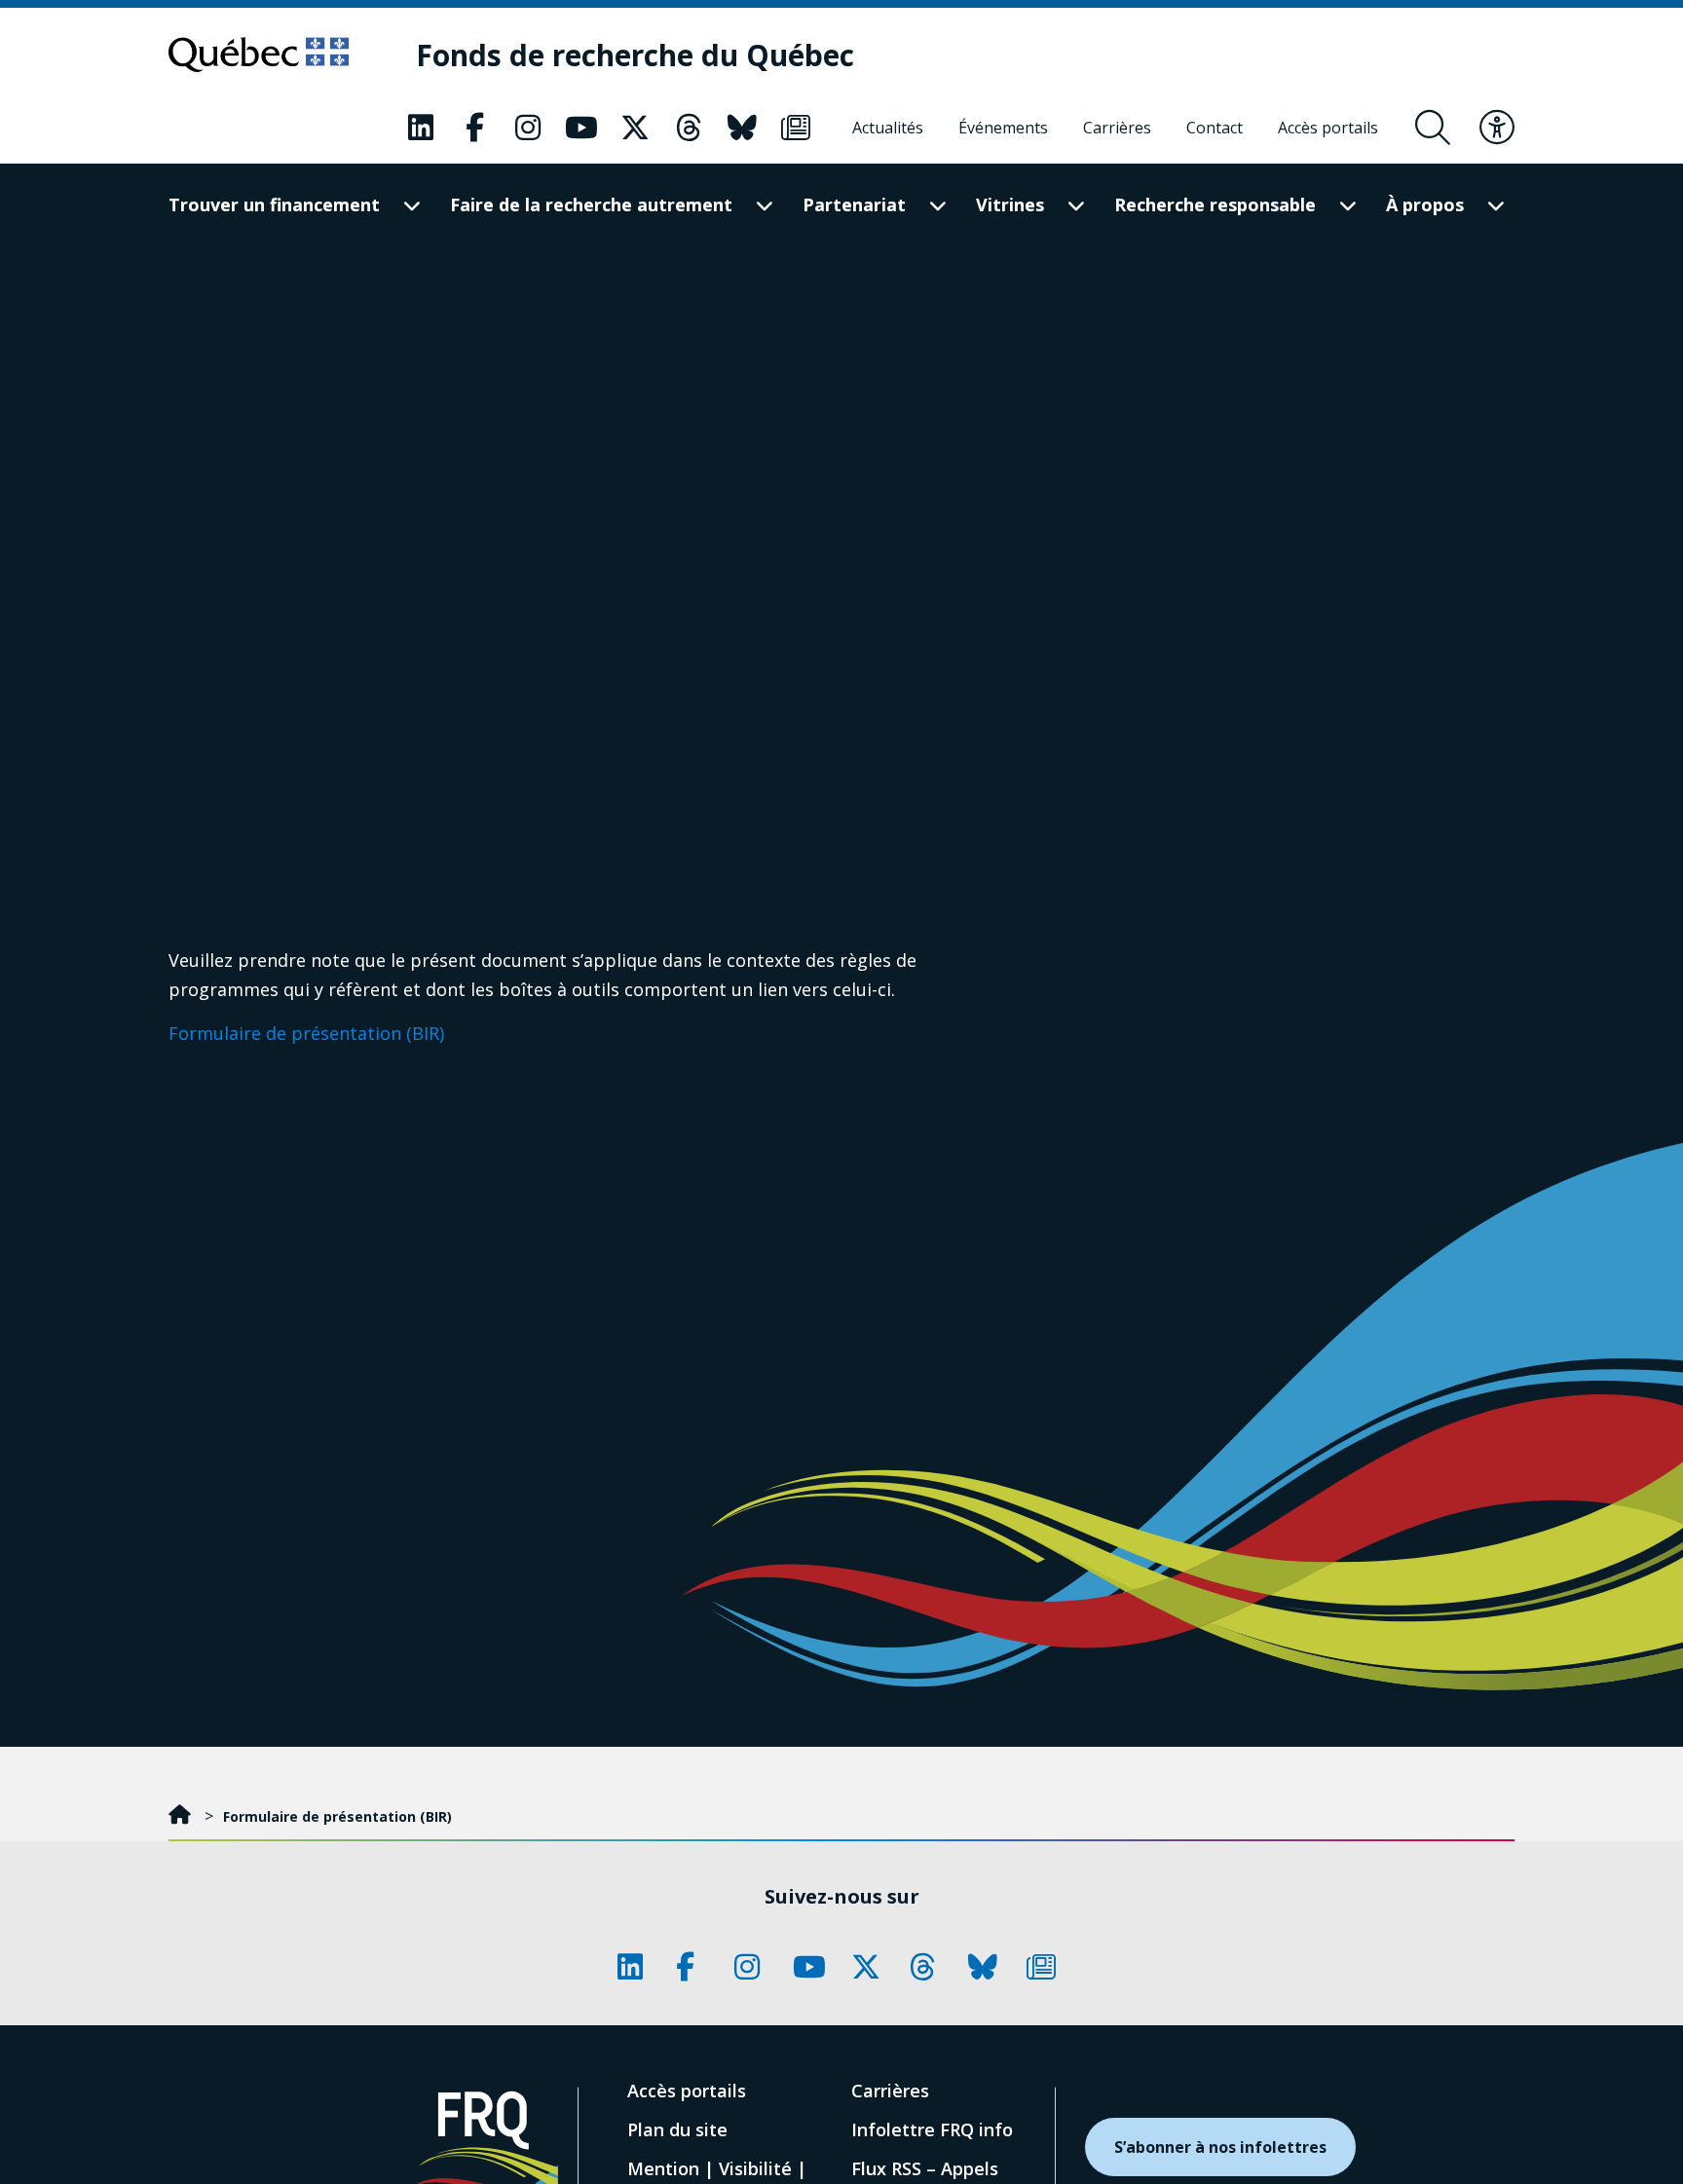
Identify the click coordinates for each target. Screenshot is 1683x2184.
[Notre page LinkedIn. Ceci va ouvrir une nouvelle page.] (421, 128)
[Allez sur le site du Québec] (259, 55)
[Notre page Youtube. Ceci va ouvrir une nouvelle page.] (581, 128)
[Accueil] (182, 1816)
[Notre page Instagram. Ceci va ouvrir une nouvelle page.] (528, 128)
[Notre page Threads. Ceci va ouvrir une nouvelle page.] (689, 128)
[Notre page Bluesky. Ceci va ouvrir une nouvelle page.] (742, 128)
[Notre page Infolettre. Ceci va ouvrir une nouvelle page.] (796, 128)
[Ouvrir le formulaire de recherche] (1433, 128)
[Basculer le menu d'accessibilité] (1497, 128)
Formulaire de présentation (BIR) (306, 1033)
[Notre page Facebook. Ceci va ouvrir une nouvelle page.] (474, 128)
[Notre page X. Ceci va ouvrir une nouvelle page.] (635, 128)
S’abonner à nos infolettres (1220, 2147)
